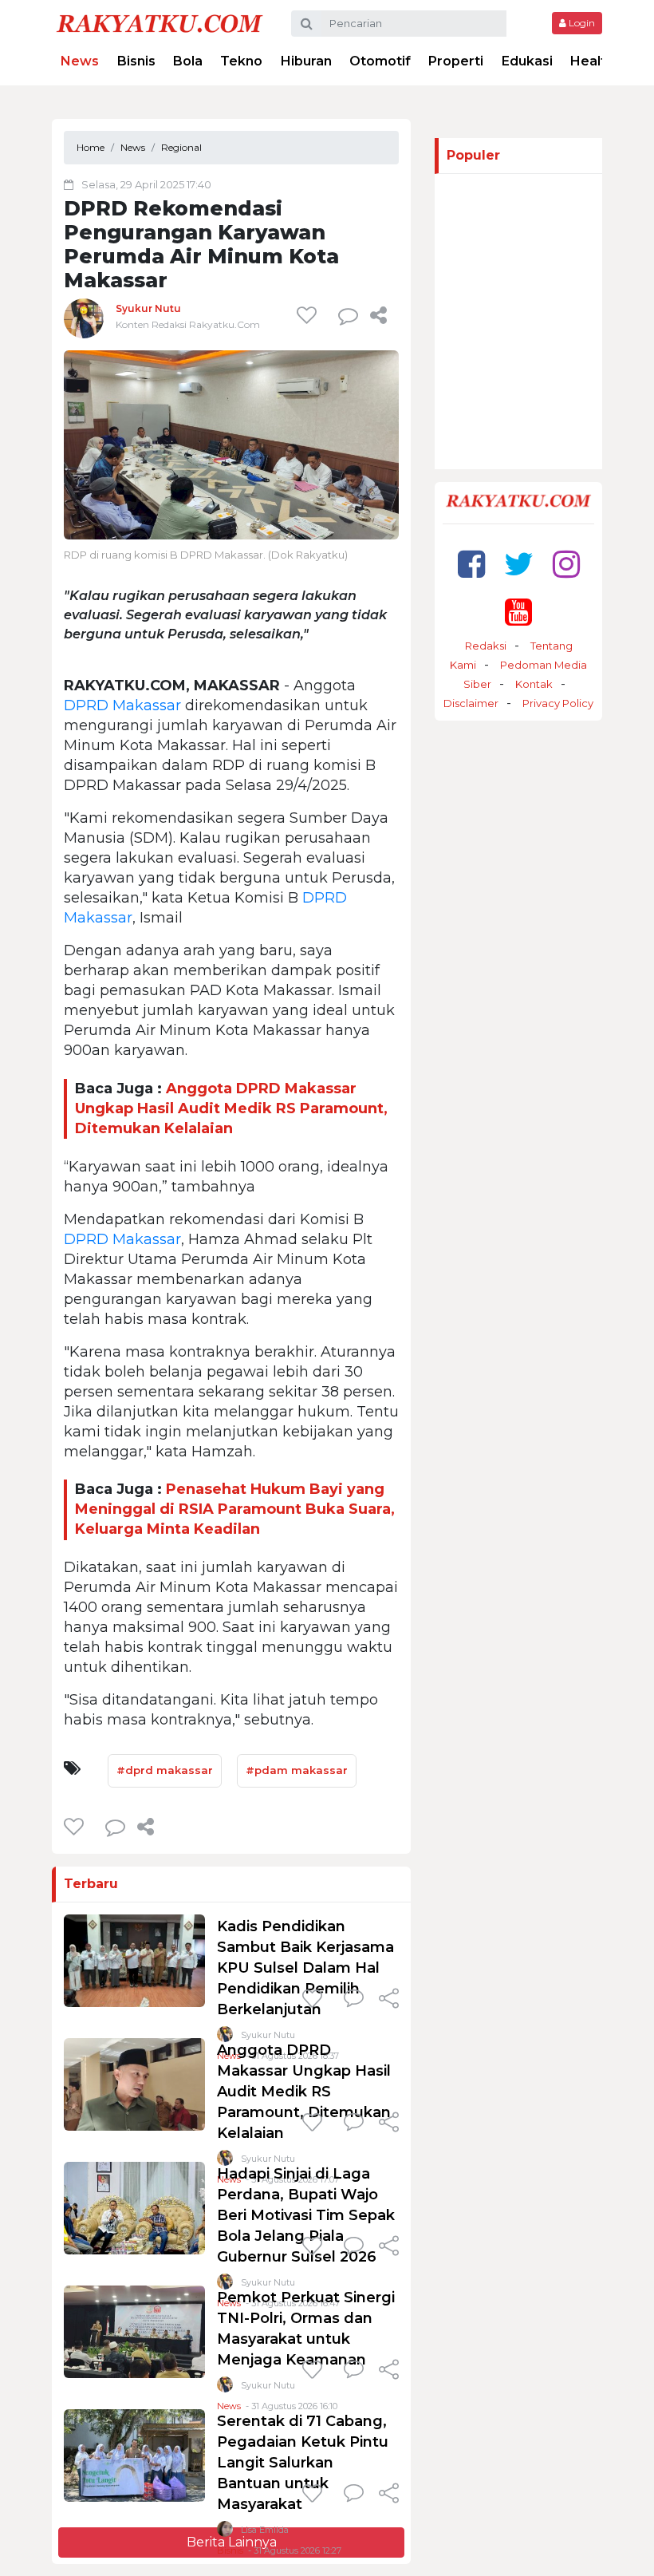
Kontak (534, 684)
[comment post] (348, 315)
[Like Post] (309, 315)
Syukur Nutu (148, 308)
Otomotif (380, 61)
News (80, 61)
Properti (456, 61)
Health (592, 61)
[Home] (160, 23)
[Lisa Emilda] (225, 2533)
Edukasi (527, 61)
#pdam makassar (297, 1770)
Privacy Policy (558, 703)
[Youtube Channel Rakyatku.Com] (518, 612)
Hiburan (306, 61)
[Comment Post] (354, 2000)
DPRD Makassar (122, 705)
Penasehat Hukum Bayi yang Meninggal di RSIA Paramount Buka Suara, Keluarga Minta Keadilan (235, 1509)
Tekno (241, 61)
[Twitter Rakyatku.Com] (519, 564)
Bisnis (136, 61)
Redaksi (486, 646)
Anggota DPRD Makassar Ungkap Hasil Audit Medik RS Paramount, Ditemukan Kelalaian (231, 1108)
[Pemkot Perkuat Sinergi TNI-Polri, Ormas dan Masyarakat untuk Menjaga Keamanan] (134, 2331)
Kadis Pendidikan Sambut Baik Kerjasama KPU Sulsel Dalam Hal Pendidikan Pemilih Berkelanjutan (305, 1968)
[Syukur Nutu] (84, 318)
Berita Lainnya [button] (232, 2542)
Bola (188, 61)
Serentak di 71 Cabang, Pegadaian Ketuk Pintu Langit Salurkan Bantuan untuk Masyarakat (303, 2463)
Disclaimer (471, 703)
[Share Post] (378, 315)
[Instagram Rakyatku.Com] (566, 564)
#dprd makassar (165, 1770)
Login (581, 23)
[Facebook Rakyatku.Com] (471, 564)
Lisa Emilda (265, 2530)
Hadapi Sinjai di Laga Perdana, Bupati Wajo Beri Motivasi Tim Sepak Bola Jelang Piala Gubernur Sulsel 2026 (306, 2215)
